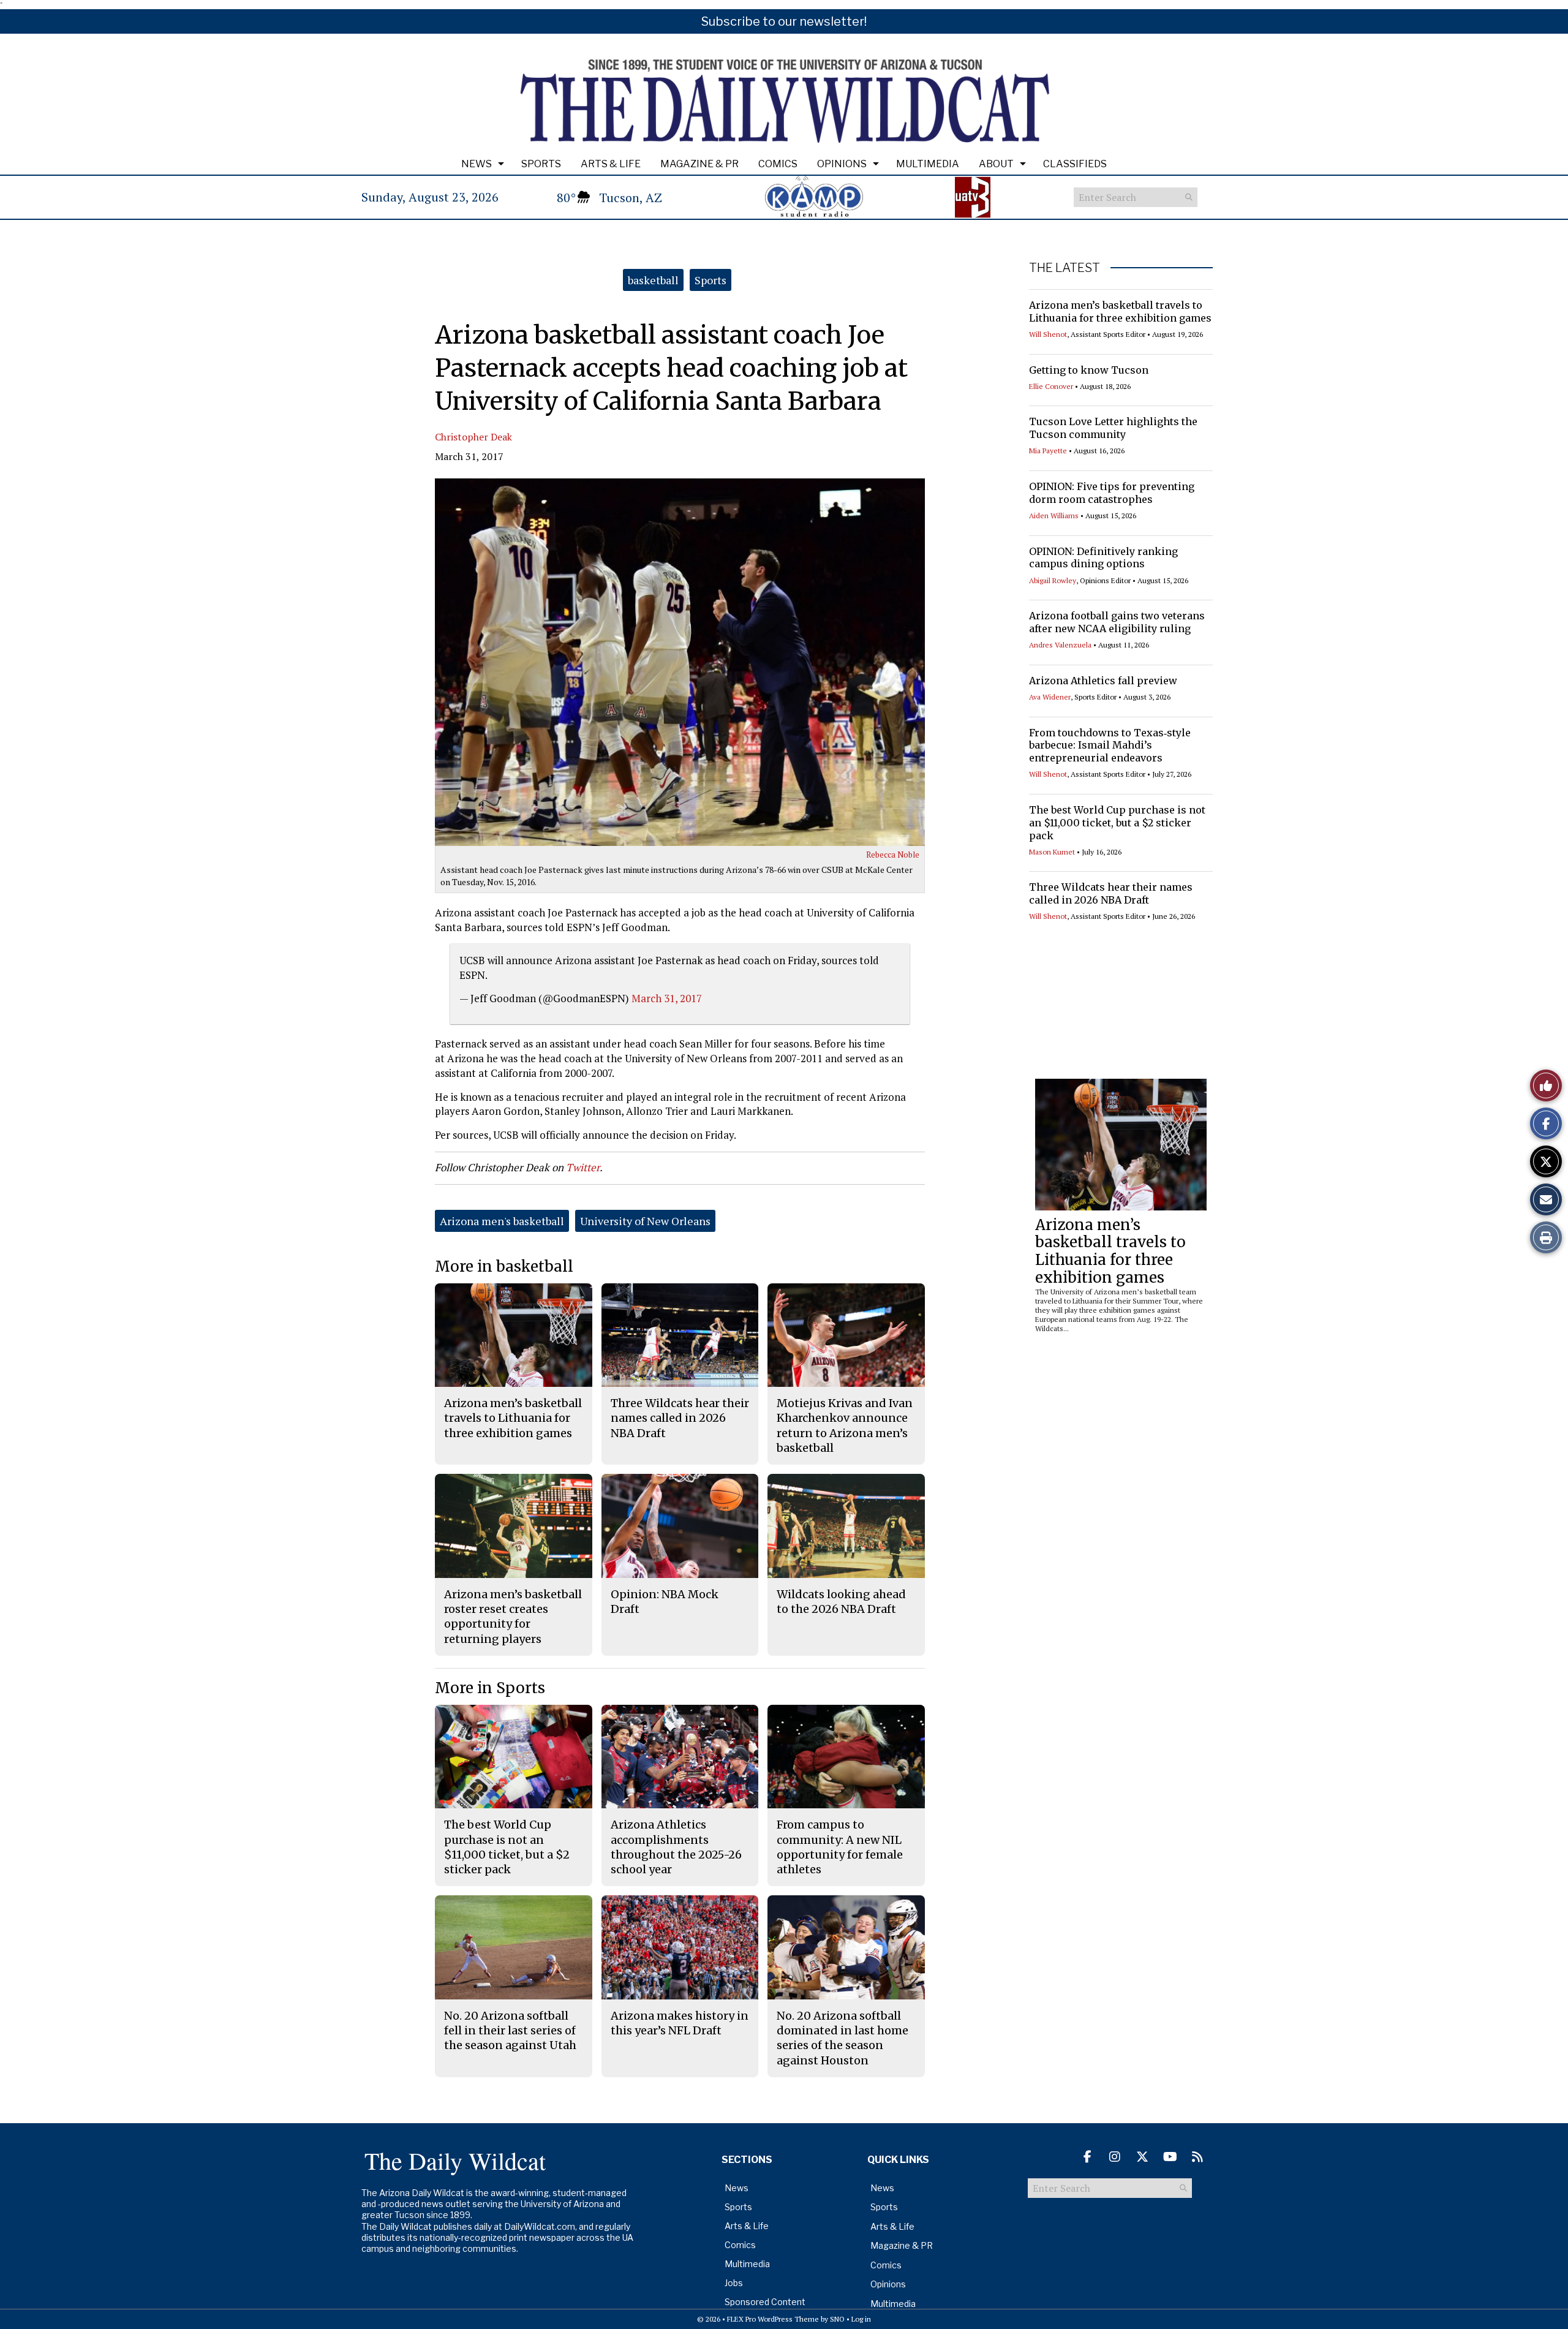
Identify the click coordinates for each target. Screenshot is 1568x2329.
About (996, 164)
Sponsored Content (765, 2302)
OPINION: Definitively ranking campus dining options (1103, 558)
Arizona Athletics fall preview (1103, 681)
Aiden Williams (1054, 515)
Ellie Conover (1051, 386)
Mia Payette (1048, 451)
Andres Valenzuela (1060, 645)
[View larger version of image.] (680, 662)
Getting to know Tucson (1089, 370)
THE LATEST (1065, 268)
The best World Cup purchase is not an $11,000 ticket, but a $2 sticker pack (1117, 823)
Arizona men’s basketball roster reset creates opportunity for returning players (513, 1617)
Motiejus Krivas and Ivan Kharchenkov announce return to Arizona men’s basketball (845, 1425)
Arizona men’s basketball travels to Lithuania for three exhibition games (1120, 311)
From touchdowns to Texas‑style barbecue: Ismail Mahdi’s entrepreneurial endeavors (1110, 746)
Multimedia (928, 164)
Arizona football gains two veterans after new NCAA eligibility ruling (1117, 622)
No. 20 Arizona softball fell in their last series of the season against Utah (510, 2031)
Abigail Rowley (1053, 580)
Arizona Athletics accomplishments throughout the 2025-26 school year (676, 1847)
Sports (541, 164)
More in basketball (504, 1266)
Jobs (734, 2283)
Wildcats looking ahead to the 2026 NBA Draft (841, 1602)
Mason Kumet (1052, 852)
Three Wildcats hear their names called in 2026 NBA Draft (1111, 893)
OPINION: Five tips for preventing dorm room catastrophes (1112, 493)
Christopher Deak (473, 437)
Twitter (583, 1167)
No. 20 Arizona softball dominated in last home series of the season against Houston (842, 2038)
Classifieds (1075, 164)
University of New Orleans (645, 1221)
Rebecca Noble (893, 855)
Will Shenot (1048, 334)
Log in (861, 2319)
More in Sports (490, 1688)
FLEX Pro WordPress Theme (773, 2319)
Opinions (842, 164)
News (477, 164)
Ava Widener (1050, 697)
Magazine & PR (699, 164)
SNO (837, 2319)
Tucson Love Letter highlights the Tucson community (1113, 428)
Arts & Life (611, 164)
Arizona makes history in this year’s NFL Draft (680, 2023)
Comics (778, 164)
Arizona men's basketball (502, 1221)
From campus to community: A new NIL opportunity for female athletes (840, 1847)
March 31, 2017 (667, 998)
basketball (653, 280)
